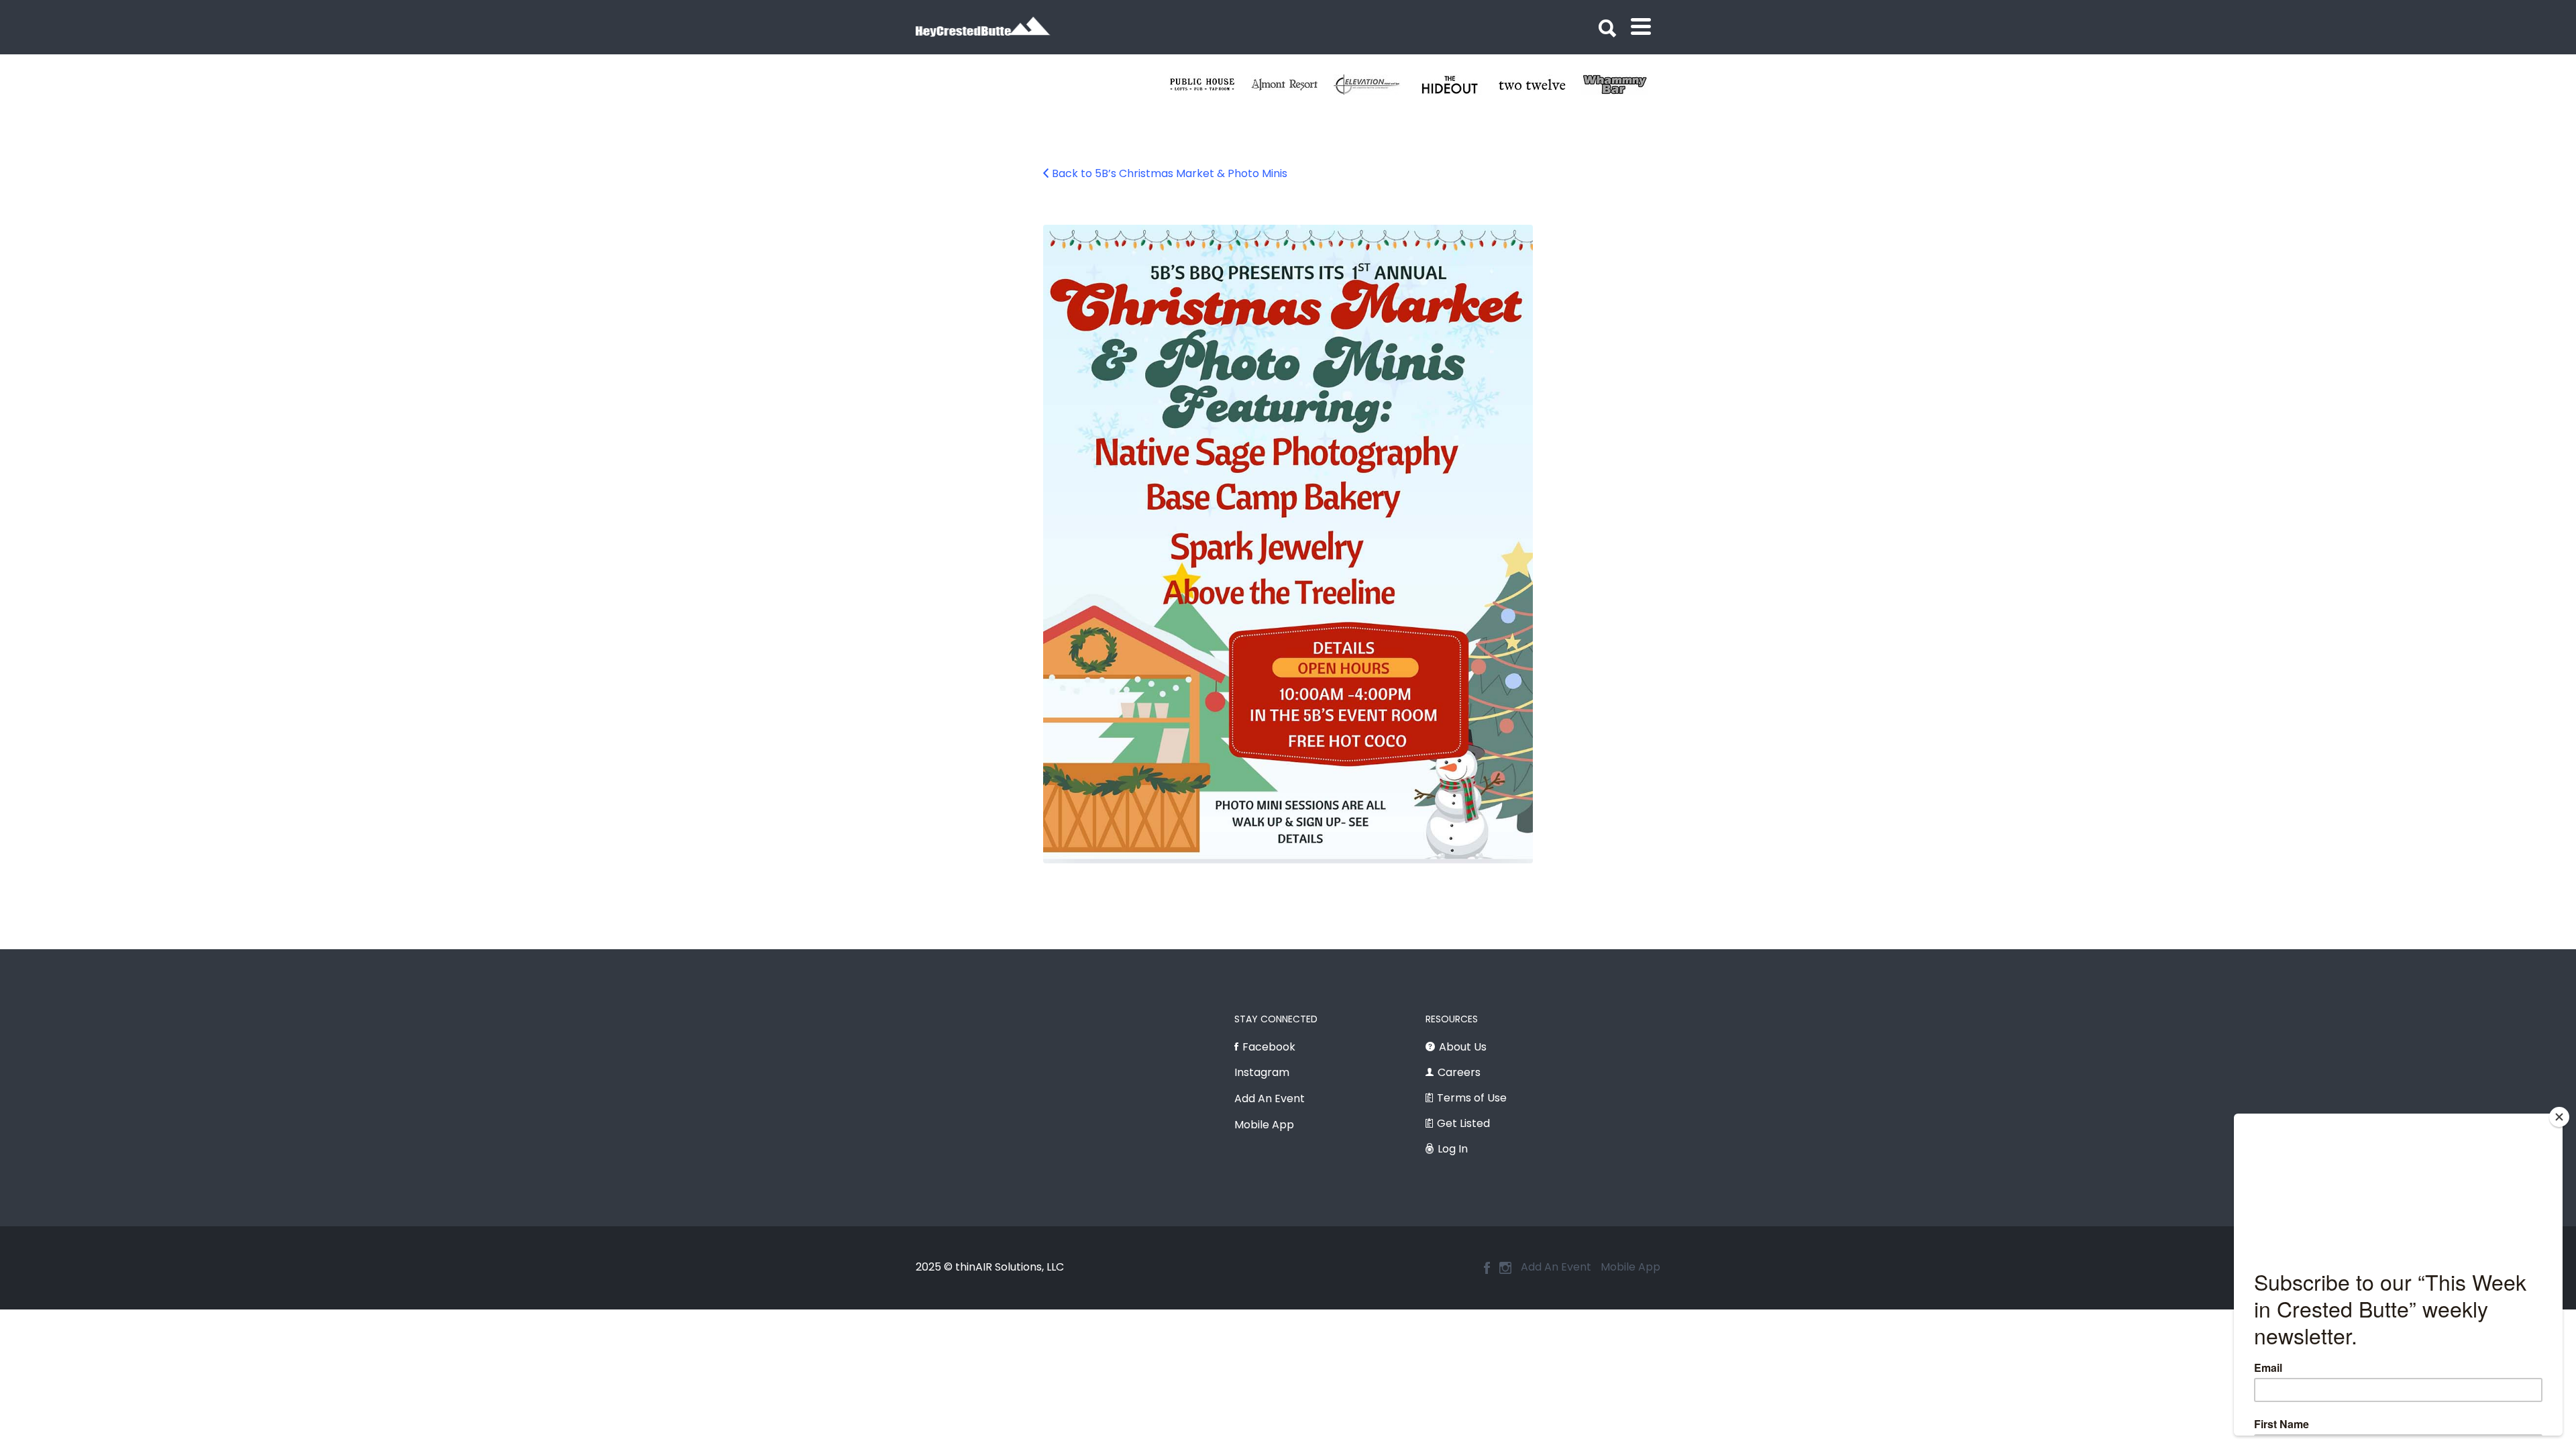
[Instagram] (1505, 1268)
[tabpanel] (1210, 85)
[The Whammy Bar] (1210, 85)
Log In (1453, 1149)
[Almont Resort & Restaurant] (1540, 85)
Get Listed (1463, 1123)
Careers (1459, 1072)
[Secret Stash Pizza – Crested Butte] (1292, 85)
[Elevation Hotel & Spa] (1622, 85)
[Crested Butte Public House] (1457, 85)
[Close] (2559, 1117)
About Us (1463, 1047)
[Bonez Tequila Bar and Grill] (1375, 85)
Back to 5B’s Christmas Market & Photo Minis (1170, 173)
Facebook (1269, 1047)
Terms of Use (1472, 1098)
